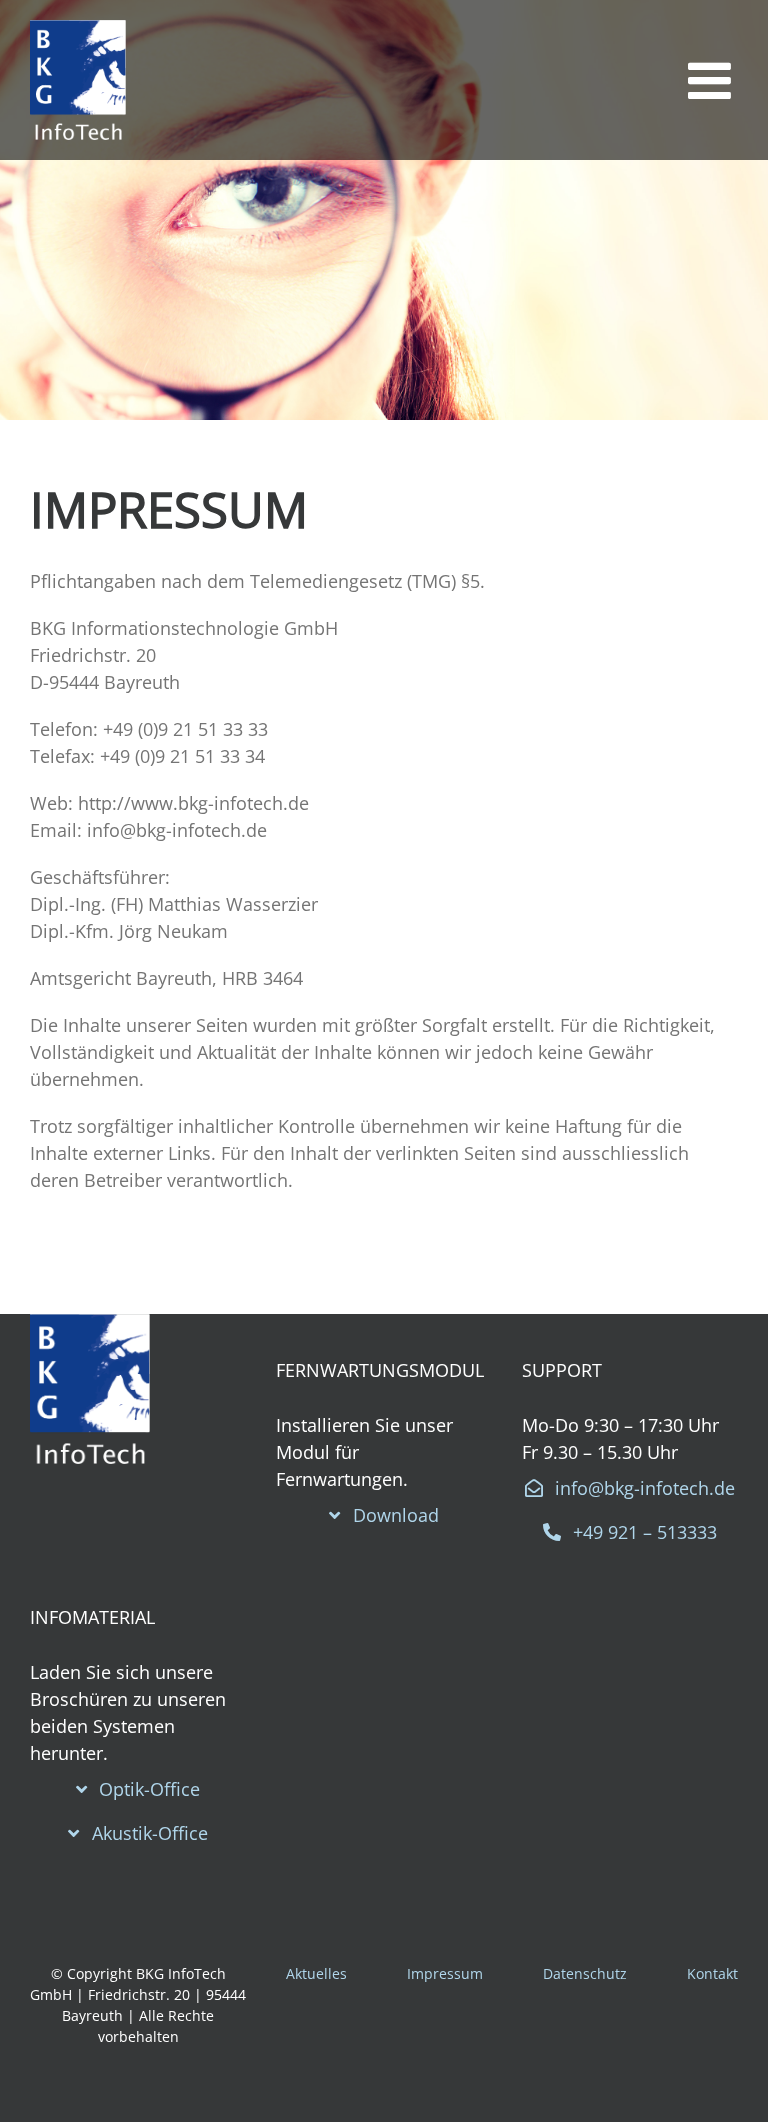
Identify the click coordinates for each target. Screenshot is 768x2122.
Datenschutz (585, 1973)
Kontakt (712, 1973)
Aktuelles (316, 1973)
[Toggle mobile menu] (713, 80)
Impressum (445, 1973)
